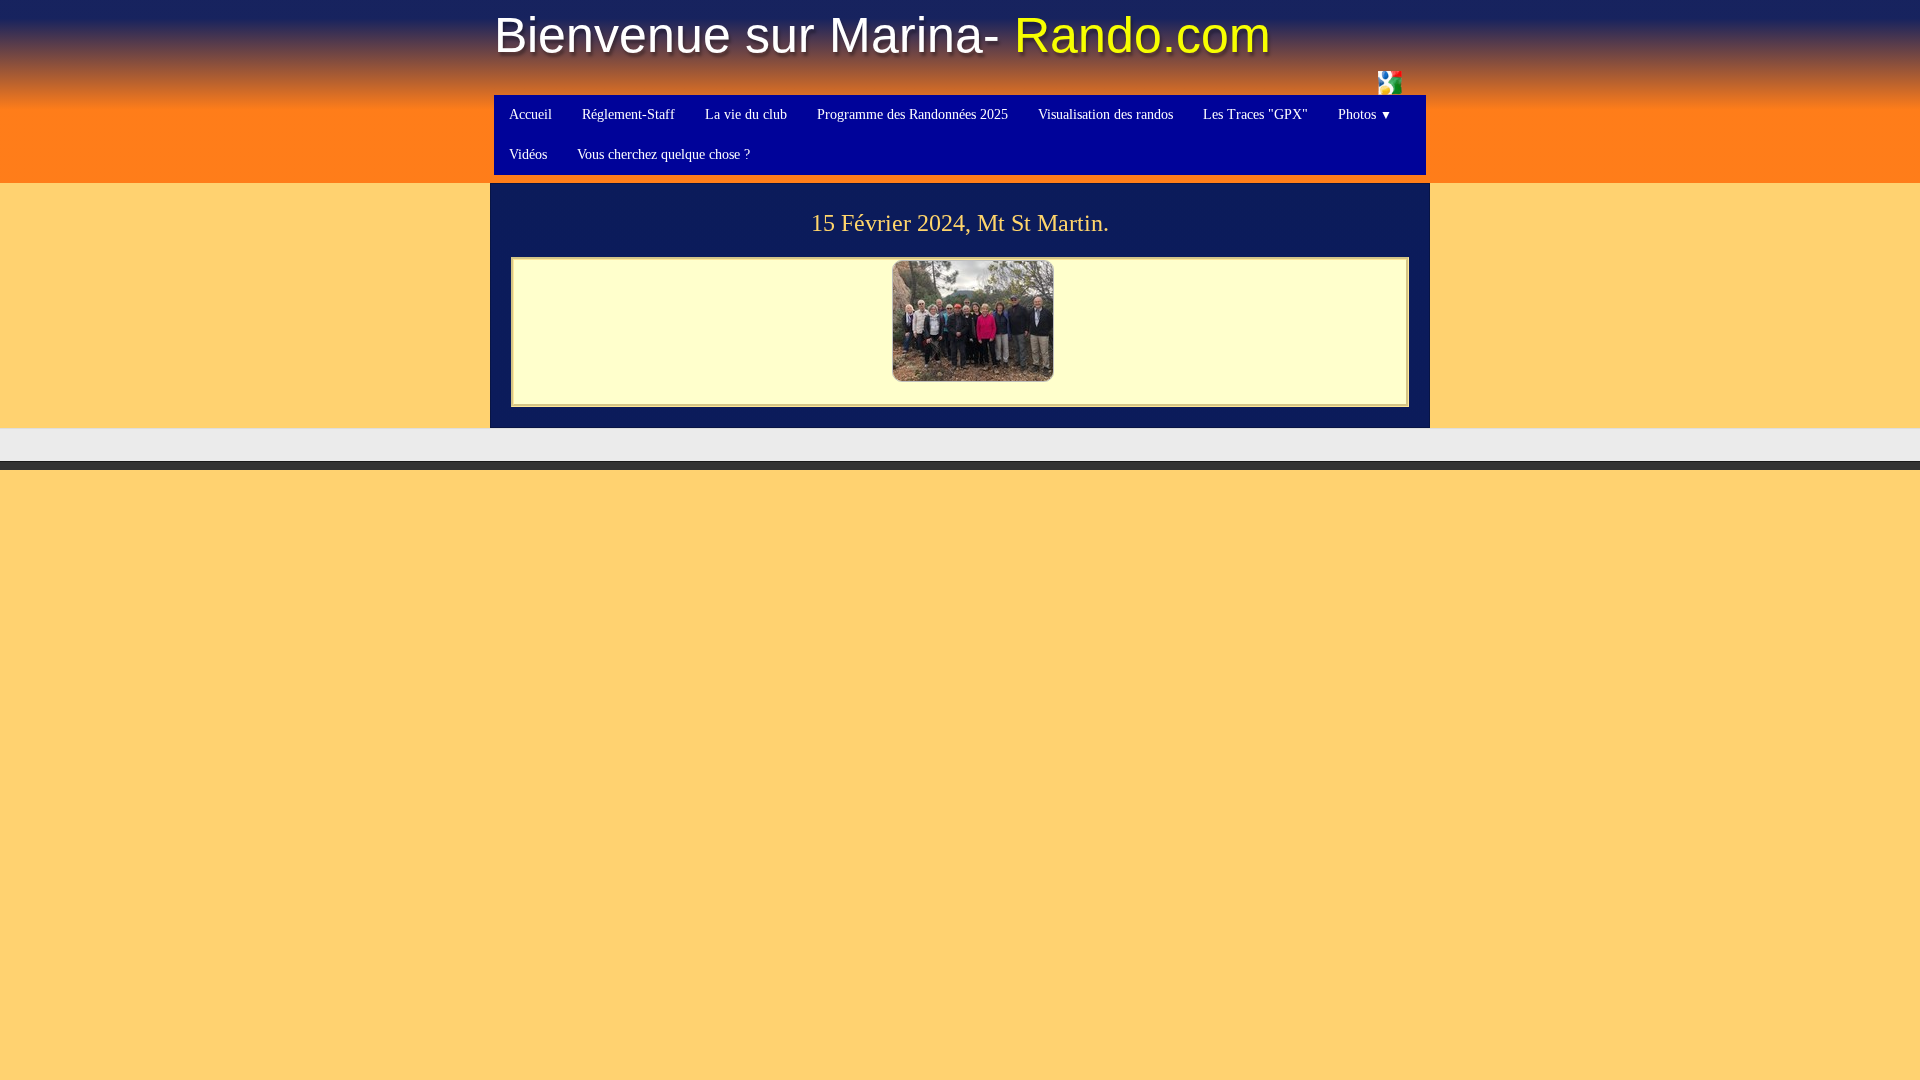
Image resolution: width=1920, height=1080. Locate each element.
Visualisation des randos (1105, 114)
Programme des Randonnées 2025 (912, 114)
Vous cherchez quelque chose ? (663, 154)
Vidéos (528, 154)
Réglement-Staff (628, 114)
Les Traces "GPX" (1255, 114)
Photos (1365, 114)
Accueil (530, 114)
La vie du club (746, 114)
